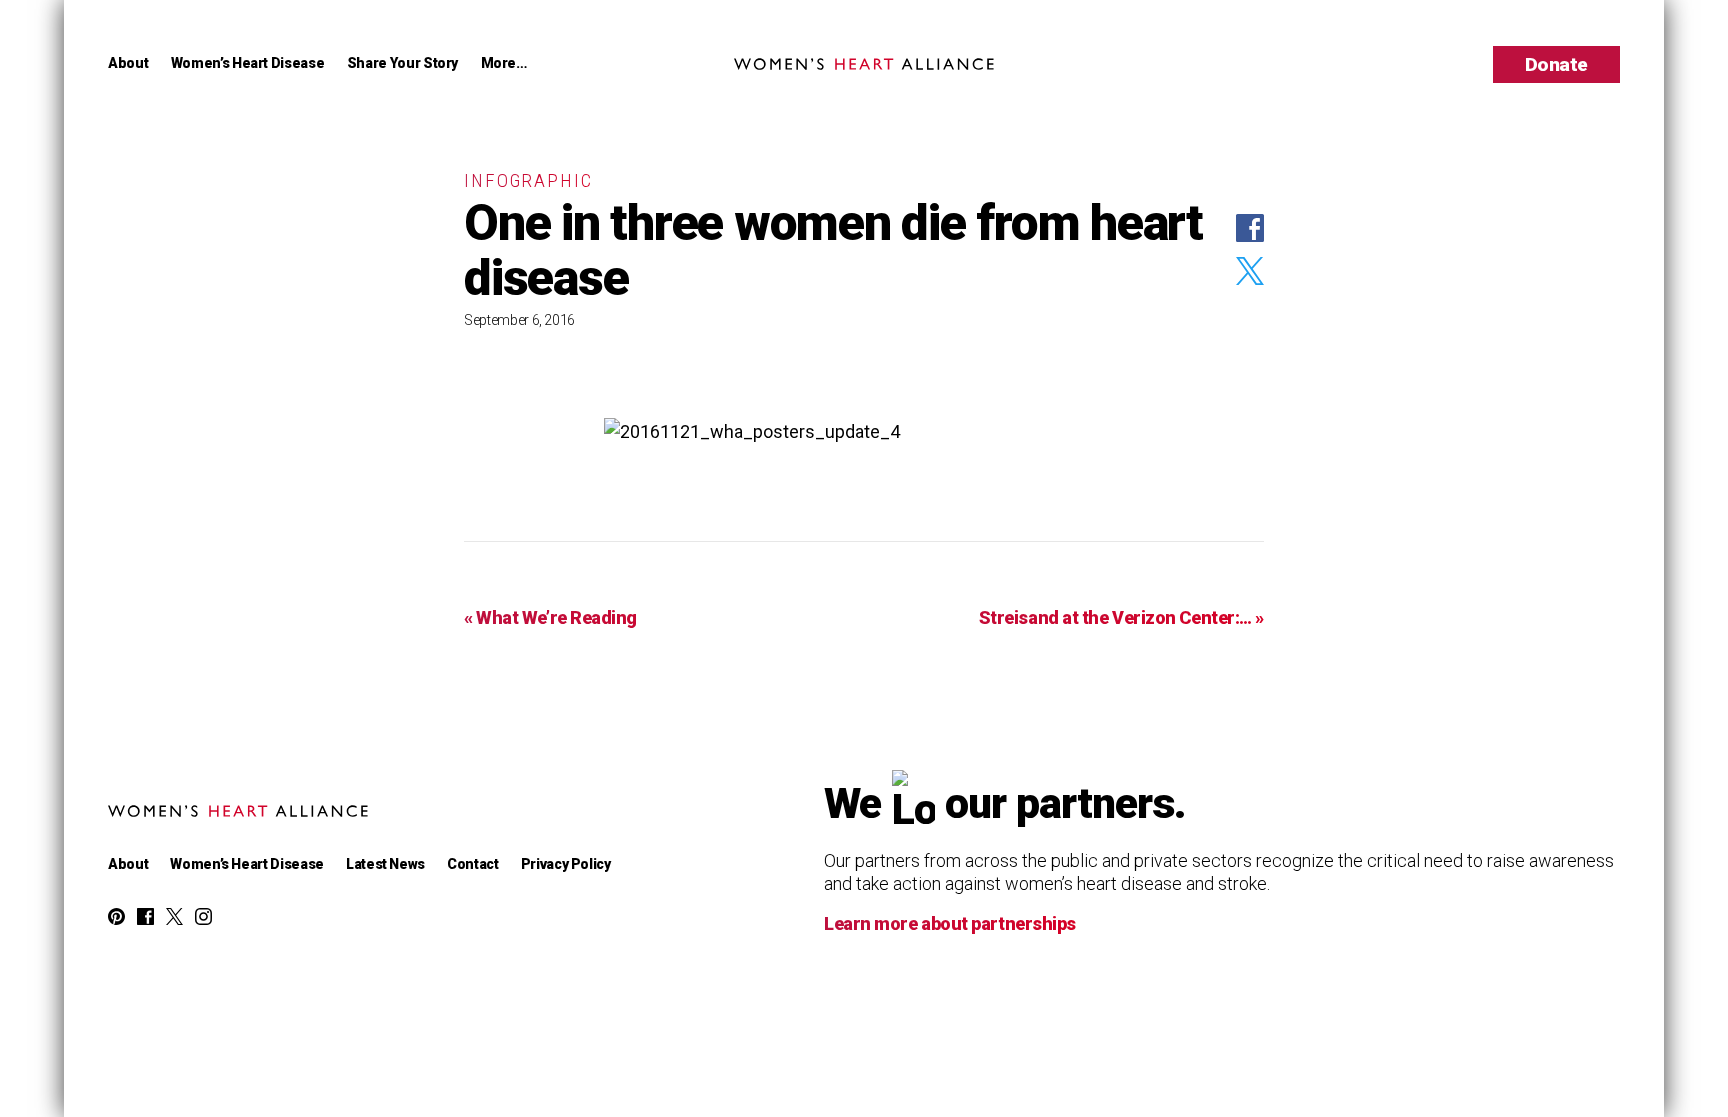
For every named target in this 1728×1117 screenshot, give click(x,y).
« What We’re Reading (550, 618)
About (128, 63)
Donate (1556, 64)
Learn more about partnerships (950, 924)
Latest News (385, 864)
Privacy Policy (566, 864)
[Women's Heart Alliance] (238, 811)
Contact (473, 864)
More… (504, 63)
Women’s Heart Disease (248, 63)
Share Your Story (402, 63)
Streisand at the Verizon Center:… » (1121, 618)
